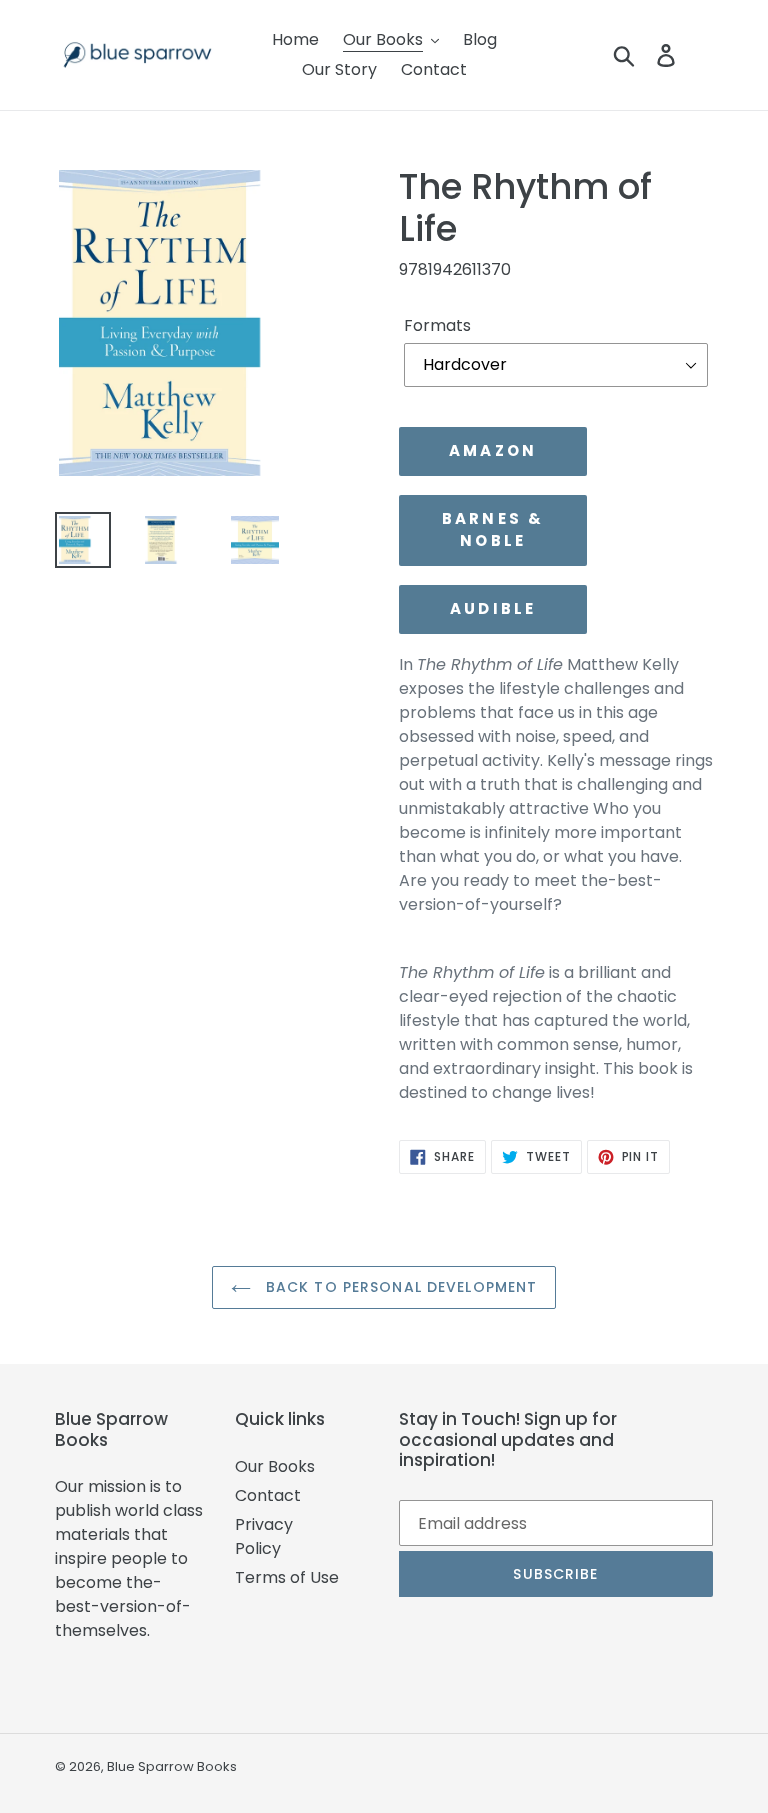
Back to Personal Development (399, 1287)
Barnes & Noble (493, 530)
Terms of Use (287, 1577)
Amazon (493, 450)
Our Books (275, 1466)
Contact (268, 1495)
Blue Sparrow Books (172, 1766)
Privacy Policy (264, 1536)
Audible (493, 608)
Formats (437, 325)
